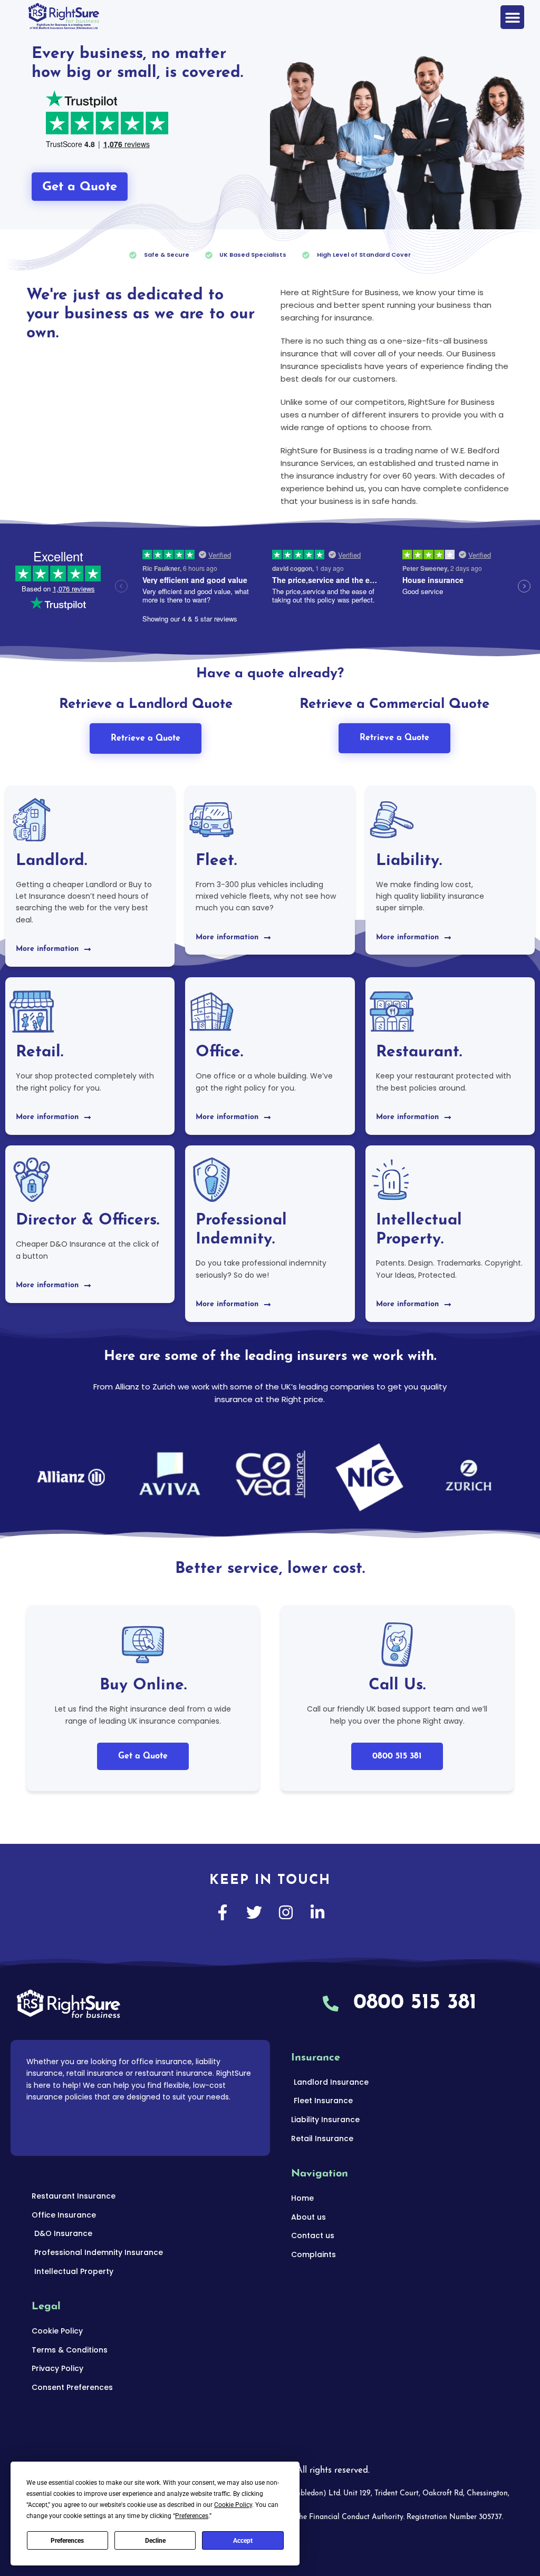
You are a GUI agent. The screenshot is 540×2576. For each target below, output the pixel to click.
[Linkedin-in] (317, 1912)
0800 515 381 (397, 1756)
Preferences (67, 2541)
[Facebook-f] (223, 1912)
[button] (512, 17)
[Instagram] (286, 1912)
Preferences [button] (192, 2516)
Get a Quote (143, 1756)
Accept (243, 2541)
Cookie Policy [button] (233, 2505)
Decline (155, 2541)
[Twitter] (254, 1912)
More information (47, 949)
